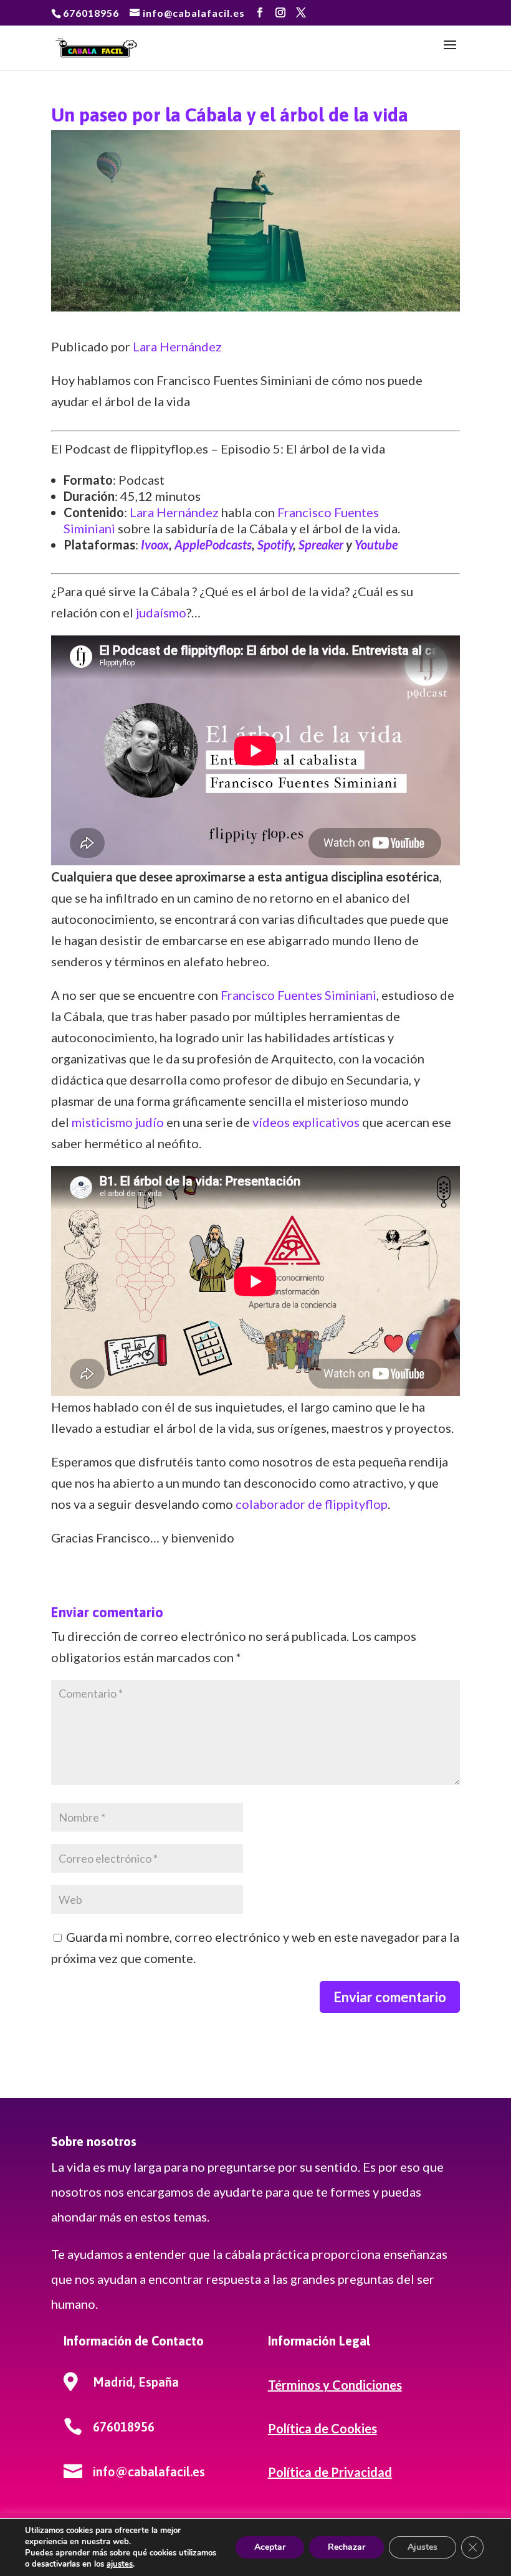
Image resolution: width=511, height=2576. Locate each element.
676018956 (91, 13)
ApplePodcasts (213, 544)
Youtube (376, 544)
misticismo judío (118, 1122)
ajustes (120, 2564)
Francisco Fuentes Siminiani (298, 995)
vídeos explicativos (306, 1122)
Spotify (275, 544)
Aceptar (270, 2547)
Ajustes (423, 2547)
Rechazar (346, 2547)
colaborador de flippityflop (312, 1504)
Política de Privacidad (330, 2472)
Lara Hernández (177, 346)
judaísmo (161, 612)
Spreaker (321, 544)
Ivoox (155, 544)
